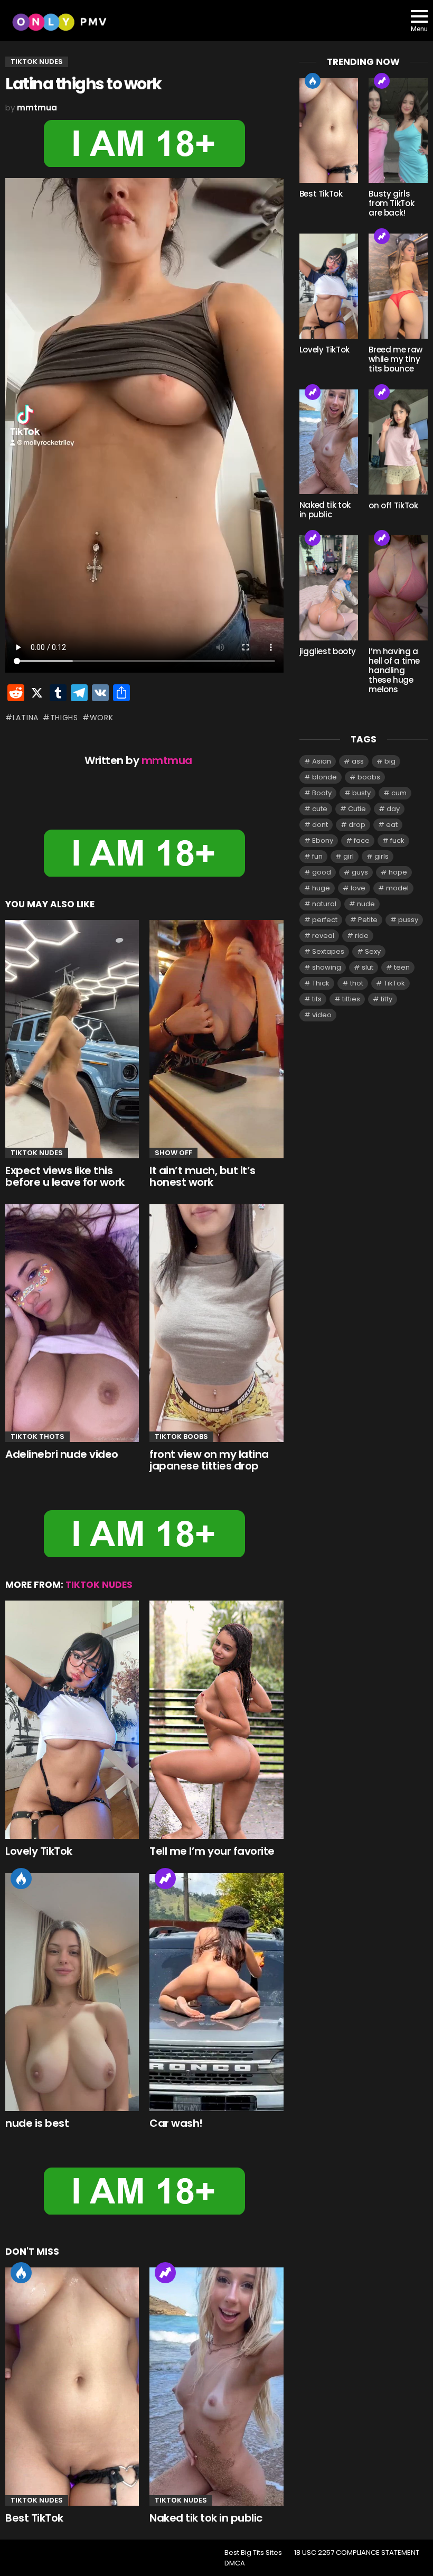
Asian (322, 761)
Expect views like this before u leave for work (65, 1177)
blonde (324, 777)
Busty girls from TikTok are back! (391, 203)
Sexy (373, 951)
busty (361, 793)
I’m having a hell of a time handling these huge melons (394, 670)
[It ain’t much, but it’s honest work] (216, 1039)
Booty (322, 793)
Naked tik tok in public (206, 2518)
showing (327, 967)
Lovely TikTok (39, 1851)
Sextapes (328, 951)
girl (349, 856)
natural (324, 904)
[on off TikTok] (398, 442)
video (322, 1015)
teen (402, 967)
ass (358, 761)
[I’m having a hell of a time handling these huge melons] (398, 588)
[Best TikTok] (72, 2387)
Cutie (357, 809)
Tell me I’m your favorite (212, 1851)
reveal (323, 936)
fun (317, 856)
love (358, 888)
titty (387, 999)
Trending (165, 1878)
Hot (21, 1878)
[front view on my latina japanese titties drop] (216, 1323)
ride (362, 936)
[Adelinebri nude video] (72, 1323)
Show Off (173, 1153)
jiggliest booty (328, 651)
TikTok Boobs (181, 1436)
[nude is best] (72, 1992)
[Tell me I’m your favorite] (216, 1720)
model (397, 888)
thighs (64, 718)
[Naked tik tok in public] (216, 2386)
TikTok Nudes (37, 1153)
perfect (325, 920)
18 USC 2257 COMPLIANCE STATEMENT (357, 2553)
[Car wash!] (216, 1992)
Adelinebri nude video (62, 1454)
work (102, 718)
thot (357, 983)
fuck (397, 840)
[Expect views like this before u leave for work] (72, 1039)
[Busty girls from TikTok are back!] (398, 131)
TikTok (394, 983)
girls (382, 856)
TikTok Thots (37, 1436)
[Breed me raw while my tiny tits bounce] (398, 286)
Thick (321, 983)
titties (351, 999)
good (322, 872)
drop (357, 825)
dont (320, 825)
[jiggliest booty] (329, 588)
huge (321, 888)
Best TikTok (34, 2518)
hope (398, 872)
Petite (368, 920)
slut (368, 967)
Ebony (323, 840)
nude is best (37, 2123)
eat (392, 825)
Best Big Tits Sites (253, 2553)
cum (399, 793)
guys (360, 872)
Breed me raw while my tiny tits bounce (396, 359)
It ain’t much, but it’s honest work (203, 1177)
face (362, 840)
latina (26, 718)
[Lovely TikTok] (72, 1720)
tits (317, 999)
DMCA (235, 2563)
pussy (408, 920)
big (390, 761)
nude (366, 904)
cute (320, 809)
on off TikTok (393, 505)
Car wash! (176, 2123)
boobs (369, 777)
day (393, 809)
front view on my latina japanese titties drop (209, 1460)
